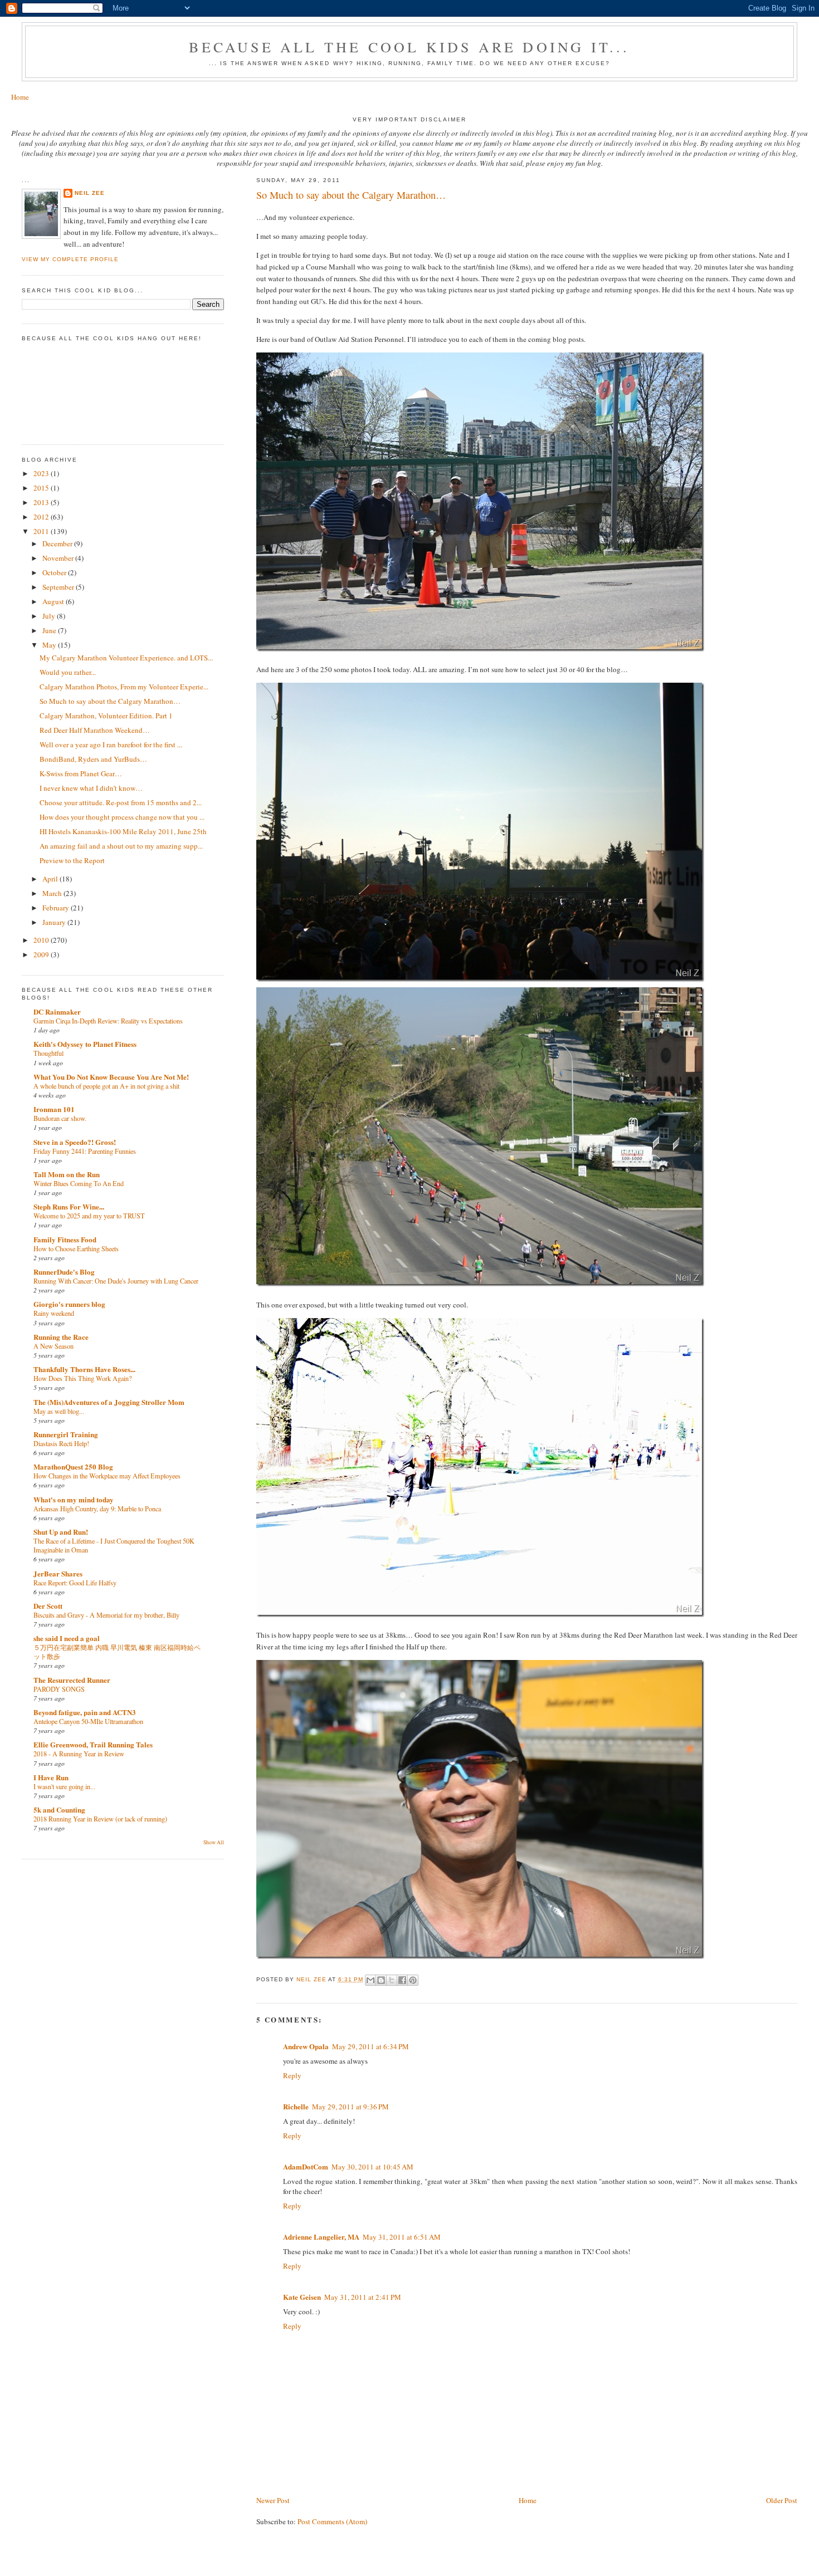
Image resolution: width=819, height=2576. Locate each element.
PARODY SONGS (59, 1689)
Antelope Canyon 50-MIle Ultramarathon (88, 1721)
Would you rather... (68, 672)
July (50, 616)
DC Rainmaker (57, 1012)
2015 (42, 488)
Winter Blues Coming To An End (79, 1183)
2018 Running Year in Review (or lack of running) (100, 1819)
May (50, 645)
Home (20, 97)
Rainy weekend (54, 1313)
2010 (42, 940)
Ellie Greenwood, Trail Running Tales (93, 1744)
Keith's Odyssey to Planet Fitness (85, 1044)
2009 (42, 954)
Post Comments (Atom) (332, 2521)
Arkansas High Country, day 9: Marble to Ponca (97, 1509)
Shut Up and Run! (61, 1532)
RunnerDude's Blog (64, 1272)
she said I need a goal (67, 1638)
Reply (292, 2075)
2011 (42, 531)
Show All (214, 1842)
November (59, 558)
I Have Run (51, 1777)
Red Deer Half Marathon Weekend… (95, 730)
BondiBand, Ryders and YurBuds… (93, 759)
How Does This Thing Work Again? (82, 1378)
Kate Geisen (302, 2297)
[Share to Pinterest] (413, 1980)
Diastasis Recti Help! (61, 1443)
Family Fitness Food (65, 1239)
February (57, 908)
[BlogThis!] (381, 1980)
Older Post (782, 2500)
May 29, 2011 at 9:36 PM (350, 2107)
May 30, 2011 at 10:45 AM (372, 2167)
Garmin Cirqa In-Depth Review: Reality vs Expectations (108, 1021)
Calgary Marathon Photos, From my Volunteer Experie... (124, 687)
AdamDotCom (306, 2166)
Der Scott (48, 1606)
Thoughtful (48, 1053)
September (59, 587)
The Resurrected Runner (72, 1680)
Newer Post (273, 2500)
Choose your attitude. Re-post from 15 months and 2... (121, 802)
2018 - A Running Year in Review (79, 1754)
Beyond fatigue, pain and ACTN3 (85, 1712)
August (54, 601)
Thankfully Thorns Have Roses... (84, 1369)
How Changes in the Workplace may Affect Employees (107, 1476)
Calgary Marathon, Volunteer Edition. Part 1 (106, 716)
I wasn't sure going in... (64, 1786)
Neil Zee (90, 193)
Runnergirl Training (66, 1434)
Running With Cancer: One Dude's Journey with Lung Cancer (116, 1281)
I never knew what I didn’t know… (91, 788)
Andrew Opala (306, 2046)
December (58, 543)
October (55, 572)
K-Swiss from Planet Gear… (81, 773)
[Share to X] (392, 1980)
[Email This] (370, 1980)
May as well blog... (59, 1411)
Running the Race (61, 1337)
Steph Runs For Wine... (69, 1206)
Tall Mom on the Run (67, 1174)
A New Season (53, 1346)
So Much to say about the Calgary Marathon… (110, 701)
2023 (42, 473)
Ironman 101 (54, 1109)
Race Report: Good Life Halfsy (75, 1583)
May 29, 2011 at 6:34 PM (370, 2046)
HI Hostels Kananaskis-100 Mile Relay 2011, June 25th (123, 831)
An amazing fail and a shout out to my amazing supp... (121, 846)
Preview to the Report (72, 860)
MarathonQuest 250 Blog (73, 1466)
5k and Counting (59, 1809)
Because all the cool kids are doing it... (409, 47)
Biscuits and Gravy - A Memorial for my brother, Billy (106, 1615)
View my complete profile (70, 259)
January (55, 922)
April (51, 879)
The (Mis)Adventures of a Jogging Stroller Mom (109, 1402)
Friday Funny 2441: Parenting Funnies (85, 1151)
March (53, 893)
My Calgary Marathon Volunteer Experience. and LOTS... (126, 658)
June (50, 630)
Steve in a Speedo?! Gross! (75, 1142)
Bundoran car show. (60, 1118)
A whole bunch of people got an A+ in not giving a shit (106, 1086)
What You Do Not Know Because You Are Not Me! (111, 1077)
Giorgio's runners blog (69, 1304)
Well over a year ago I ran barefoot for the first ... (111, 745)
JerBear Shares (58, 1573)
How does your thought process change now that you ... (122, 817)
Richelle (296, 2106)
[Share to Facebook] (402, 1980)
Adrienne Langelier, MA (321, 2237)
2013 (42, 502)
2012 (42, 517)
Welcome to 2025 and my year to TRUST (89, 1216)
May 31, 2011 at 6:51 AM (402, 2237)
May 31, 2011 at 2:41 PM (363, 2297)
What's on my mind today (74, 1499)
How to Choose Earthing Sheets (76, 1248)
